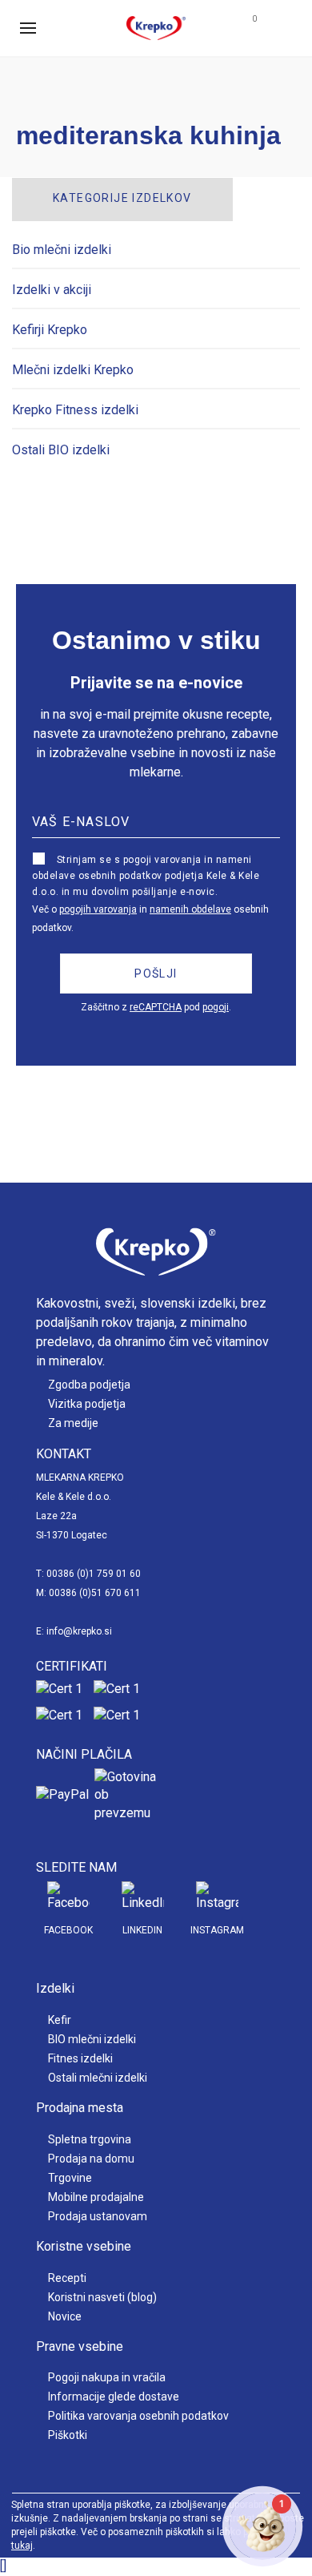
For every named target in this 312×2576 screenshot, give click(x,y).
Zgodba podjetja (89, 1385)
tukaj (22, 2546)
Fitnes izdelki (80, 2058)
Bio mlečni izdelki (62, 250)
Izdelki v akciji (52, 290)
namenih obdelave (190, 909)
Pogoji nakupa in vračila (107, 2377)
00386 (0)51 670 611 (95, 1593)
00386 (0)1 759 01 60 (94, 1574)
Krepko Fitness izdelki (75, 410)
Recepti (67, 2278)
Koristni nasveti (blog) (102, 2297)
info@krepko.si (79, 1631)
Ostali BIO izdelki (61, 450)
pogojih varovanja (98, 909)
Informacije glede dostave (114, 2397)
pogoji (216, 1007)
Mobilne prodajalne (96, 2197)
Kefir (60, 2020)
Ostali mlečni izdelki (98, 2078)
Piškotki (68, 2435)
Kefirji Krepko (50, 330)
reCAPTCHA (156, 1007)
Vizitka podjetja (87, 1404)
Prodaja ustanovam (98, 2216)
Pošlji (156, 974)
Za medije (73, 1423)
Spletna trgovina (90, 2139)
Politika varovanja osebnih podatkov (138, 2416)
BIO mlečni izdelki (92, 2039)
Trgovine (70, 2178)
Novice (65, 2316)
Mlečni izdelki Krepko (73, 370)
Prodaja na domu (91, 2159)
